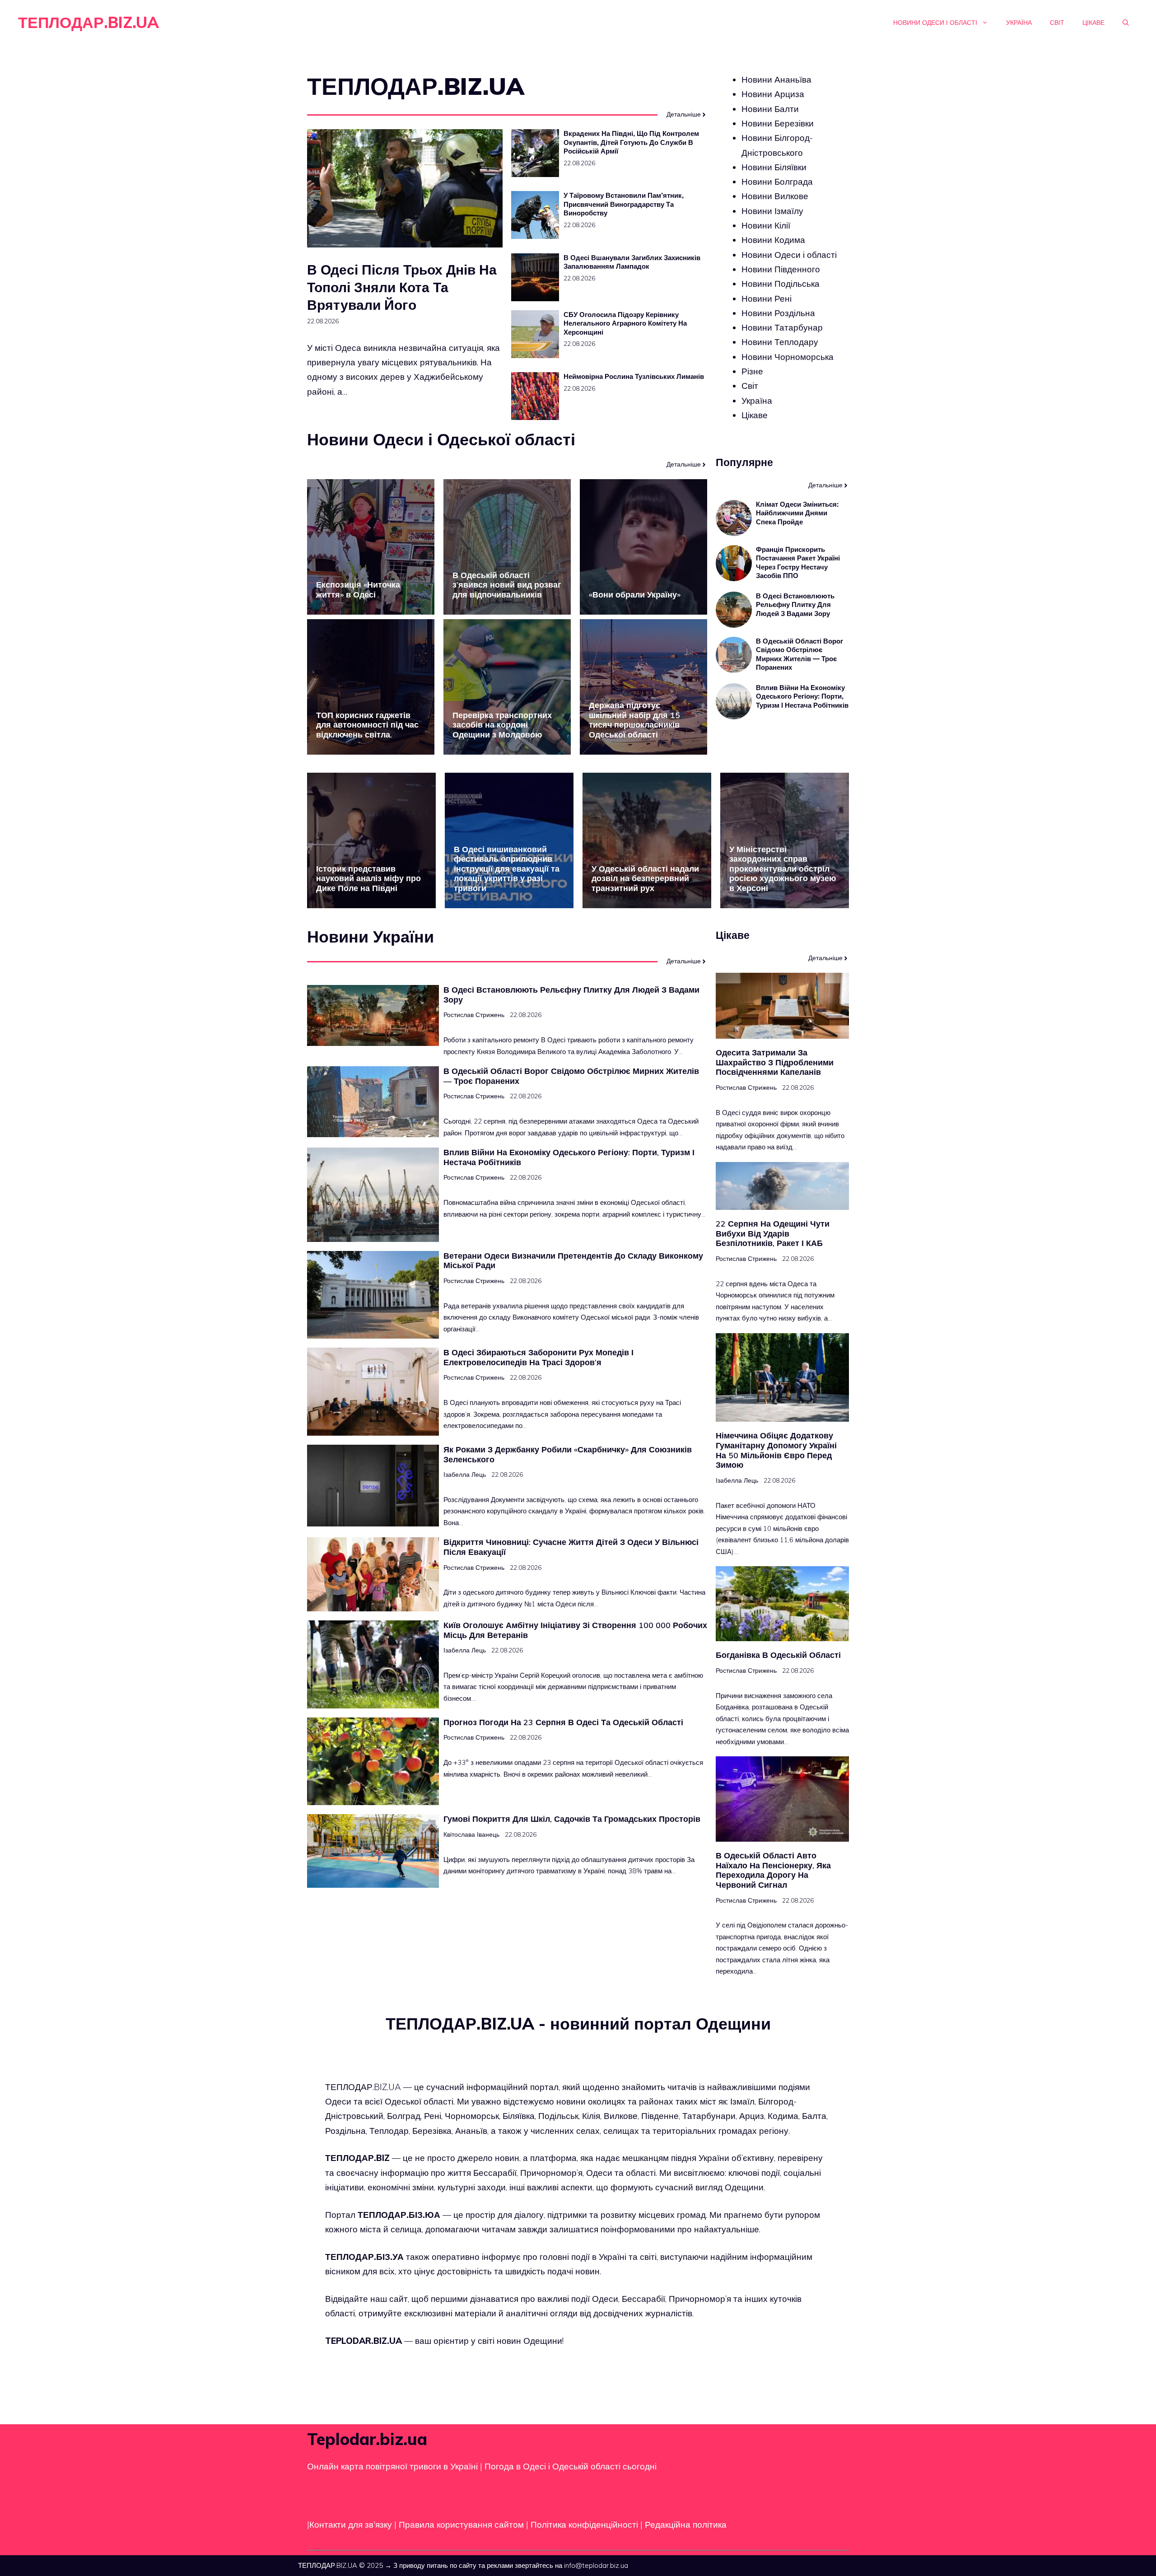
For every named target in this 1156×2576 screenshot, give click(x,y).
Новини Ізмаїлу (772, 211)
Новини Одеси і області (935, 23)
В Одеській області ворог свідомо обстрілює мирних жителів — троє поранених (799, 654)
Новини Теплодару (780, 342)
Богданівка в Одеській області (778, 1655)
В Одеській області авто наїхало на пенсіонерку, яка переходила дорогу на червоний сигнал (773, 1870)
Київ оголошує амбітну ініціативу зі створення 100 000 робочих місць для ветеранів (575, 1630)
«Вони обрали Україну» (635, 595)
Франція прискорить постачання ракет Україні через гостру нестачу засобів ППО (798, 563)
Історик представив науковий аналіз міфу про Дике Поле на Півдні (368, 878)
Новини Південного (781, 269)
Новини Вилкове (775, 196)
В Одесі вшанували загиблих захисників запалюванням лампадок (632, 262)
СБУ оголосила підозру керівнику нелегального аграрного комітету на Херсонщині (625, 323)
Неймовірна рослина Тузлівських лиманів (634, 376)
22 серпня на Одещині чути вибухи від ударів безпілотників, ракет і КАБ (773, 1233)
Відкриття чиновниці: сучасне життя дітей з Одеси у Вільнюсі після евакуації (571, 1547)
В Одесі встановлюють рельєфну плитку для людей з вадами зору (795, 605)
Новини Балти (770, 109)
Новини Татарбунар (782, 327)
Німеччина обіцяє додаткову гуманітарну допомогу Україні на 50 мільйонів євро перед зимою (776, 1450)
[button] (1126, 23)
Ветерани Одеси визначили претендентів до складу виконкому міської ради (573, 1261)
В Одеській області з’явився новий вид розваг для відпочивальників (507, 585)
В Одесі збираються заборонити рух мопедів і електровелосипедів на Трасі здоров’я (538, 1357)
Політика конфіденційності (584, 2525)
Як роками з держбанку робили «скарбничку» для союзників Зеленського (568, 1454)
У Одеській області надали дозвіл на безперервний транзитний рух (645, 878)
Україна (1019, 23)
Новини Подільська (781, 284)
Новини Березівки (778, 123)
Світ (1057, 23)
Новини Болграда (777, 182)
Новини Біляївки (774, 167)
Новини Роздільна (778, 313)
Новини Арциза (773, 94)
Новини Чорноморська (788, 357)
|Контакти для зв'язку (350, 2525)
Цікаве (1093, 23)
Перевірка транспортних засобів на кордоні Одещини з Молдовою (502, 725)
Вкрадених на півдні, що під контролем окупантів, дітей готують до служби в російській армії (631, 142)
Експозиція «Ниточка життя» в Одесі (358, 590)
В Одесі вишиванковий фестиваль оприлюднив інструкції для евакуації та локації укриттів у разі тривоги (507, 869)
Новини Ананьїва (776, 79)
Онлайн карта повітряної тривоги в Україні (392, 2466)
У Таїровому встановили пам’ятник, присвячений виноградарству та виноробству (624, 204)
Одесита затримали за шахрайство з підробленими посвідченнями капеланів (775, 1062)
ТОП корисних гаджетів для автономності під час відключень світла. (367, 725)
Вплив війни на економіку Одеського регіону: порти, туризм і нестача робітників (802, 696)
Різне (752, 371)
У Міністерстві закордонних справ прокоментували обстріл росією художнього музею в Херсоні (783, 869)
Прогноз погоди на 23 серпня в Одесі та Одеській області (563, 1722)
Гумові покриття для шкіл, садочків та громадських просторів (572, 1819)
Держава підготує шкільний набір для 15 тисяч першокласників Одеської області (634, 720)
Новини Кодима (773, 240)
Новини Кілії (766, 225)
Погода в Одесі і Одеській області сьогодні (571, 2466)
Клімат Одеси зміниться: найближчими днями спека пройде (797, 513)
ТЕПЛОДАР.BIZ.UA (89, 22)
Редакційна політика (686, 2525)
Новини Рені (767, 298)
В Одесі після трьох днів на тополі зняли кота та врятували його (402, 287)
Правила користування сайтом (462, 2525)
